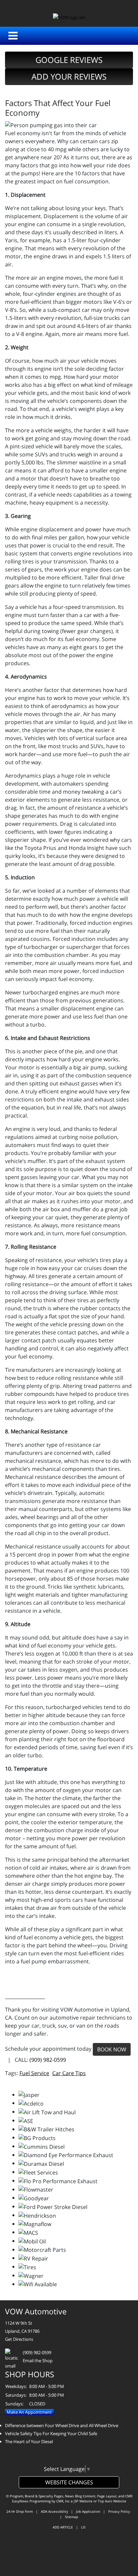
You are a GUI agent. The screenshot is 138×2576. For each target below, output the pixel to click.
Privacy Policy (119, 2511)
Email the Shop (38, 2361)
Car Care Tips (69, 2073)
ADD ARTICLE (63, 2527)
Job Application (88, 2511)
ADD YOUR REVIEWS (69, 76)
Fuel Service (34, 2073)
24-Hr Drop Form (20, 2511)
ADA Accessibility (54, 2511)
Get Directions (19, 2339)
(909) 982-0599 (48, 2060)
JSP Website (83, 2501)
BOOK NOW (112, 2049)
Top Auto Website (112, 2501)
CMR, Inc (63, 2501)
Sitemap (72, 2517)
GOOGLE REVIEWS (69, 60)
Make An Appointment (29, 2412)
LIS (83, 2527)
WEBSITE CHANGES (69, 2482)
